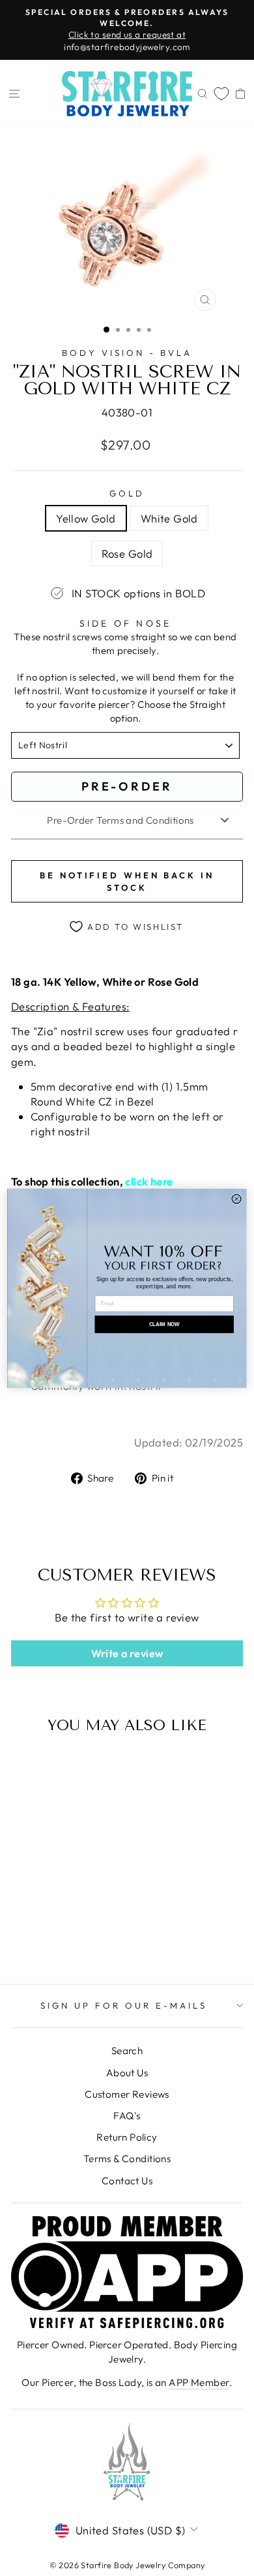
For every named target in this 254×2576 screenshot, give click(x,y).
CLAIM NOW (164, 1324)
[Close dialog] (236, 1199)
